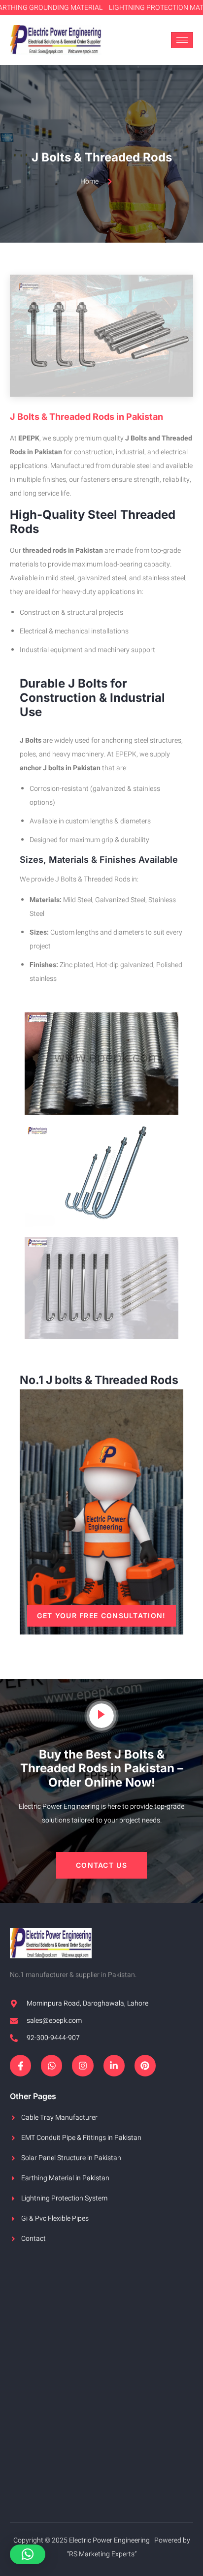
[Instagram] (83, 2065)
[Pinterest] (145, 2065)
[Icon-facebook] (20, 2065)
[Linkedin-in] (114, 2065)
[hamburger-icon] (182, 40)
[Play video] (101, 1716)
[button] (101, 1865)
